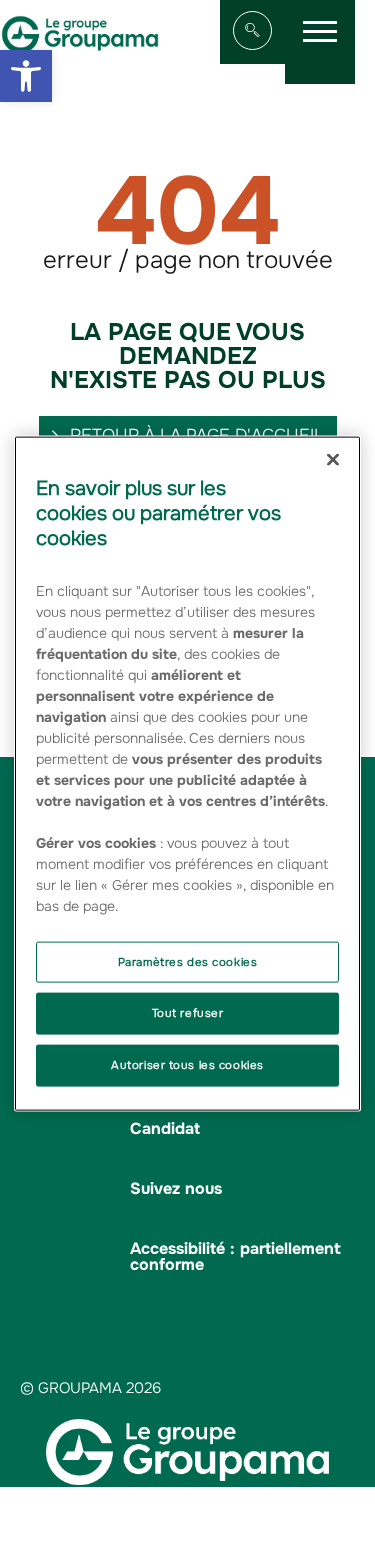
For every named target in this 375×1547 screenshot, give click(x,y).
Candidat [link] (165, 1128)
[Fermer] (333, 459)
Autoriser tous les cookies (187, 1065)
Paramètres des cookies (188, 961)
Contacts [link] (208, 1519)
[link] (26, 76)
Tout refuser (188, 1013)
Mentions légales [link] (224, 1501)
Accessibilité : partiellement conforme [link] (235, 1256)
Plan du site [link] (116, 1501)
